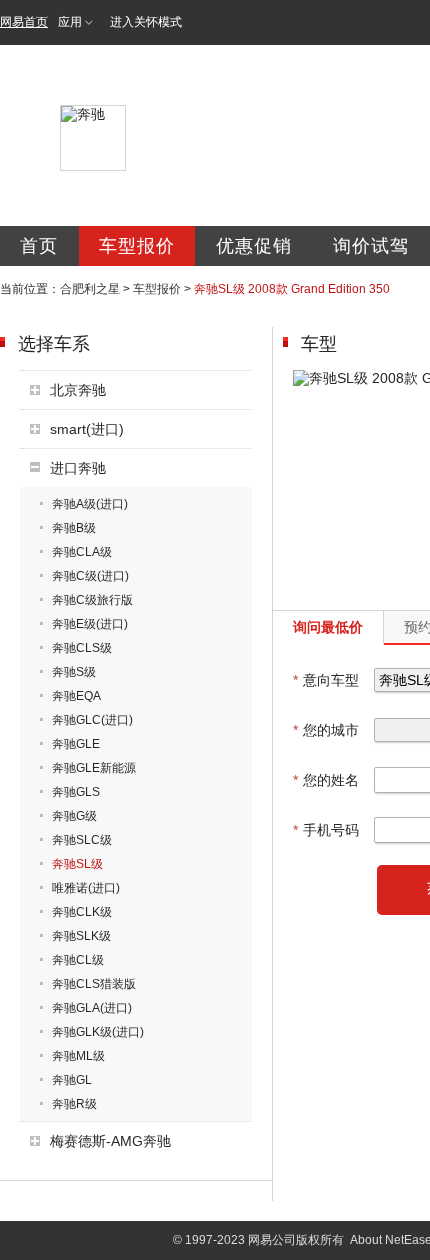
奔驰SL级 (77, 864)
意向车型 (326, 680)
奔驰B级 (74, 528)
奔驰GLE (76, 744)
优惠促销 (254, 246)
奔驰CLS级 (82, 648)
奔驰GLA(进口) (92, 1008)
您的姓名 (326, 780)
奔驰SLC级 (82, 840)
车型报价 (137, 246)
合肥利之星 (90, 289)
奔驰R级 (74, 1104)
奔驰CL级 (78, 960)
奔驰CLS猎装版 (94, 984)
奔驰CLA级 (82, 552)
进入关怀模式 (146, 22)
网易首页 (24, 22)
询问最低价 (328, 627)
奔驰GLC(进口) (92, 720)
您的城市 (326, 730)
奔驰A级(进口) (90, 504)
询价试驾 (371, 246)
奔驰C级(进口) (90, 576)
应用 (70, 22)
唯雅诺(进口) (86, 888)
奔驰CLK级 (82, 912)
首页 (39, 246)
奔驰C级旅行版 (92, 600)
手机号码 (326, 830)
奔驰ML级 (78, 1056)
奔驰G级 (74, 816)
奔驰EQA (76, 696)
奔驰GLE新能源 (94, 768)
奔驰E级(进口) (90, 624)
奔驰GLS (76, 792)
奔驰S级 (74, 672)
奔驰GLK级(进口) (98, 1032)
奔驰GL (72, 1080)
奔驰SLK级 (81, 936)
